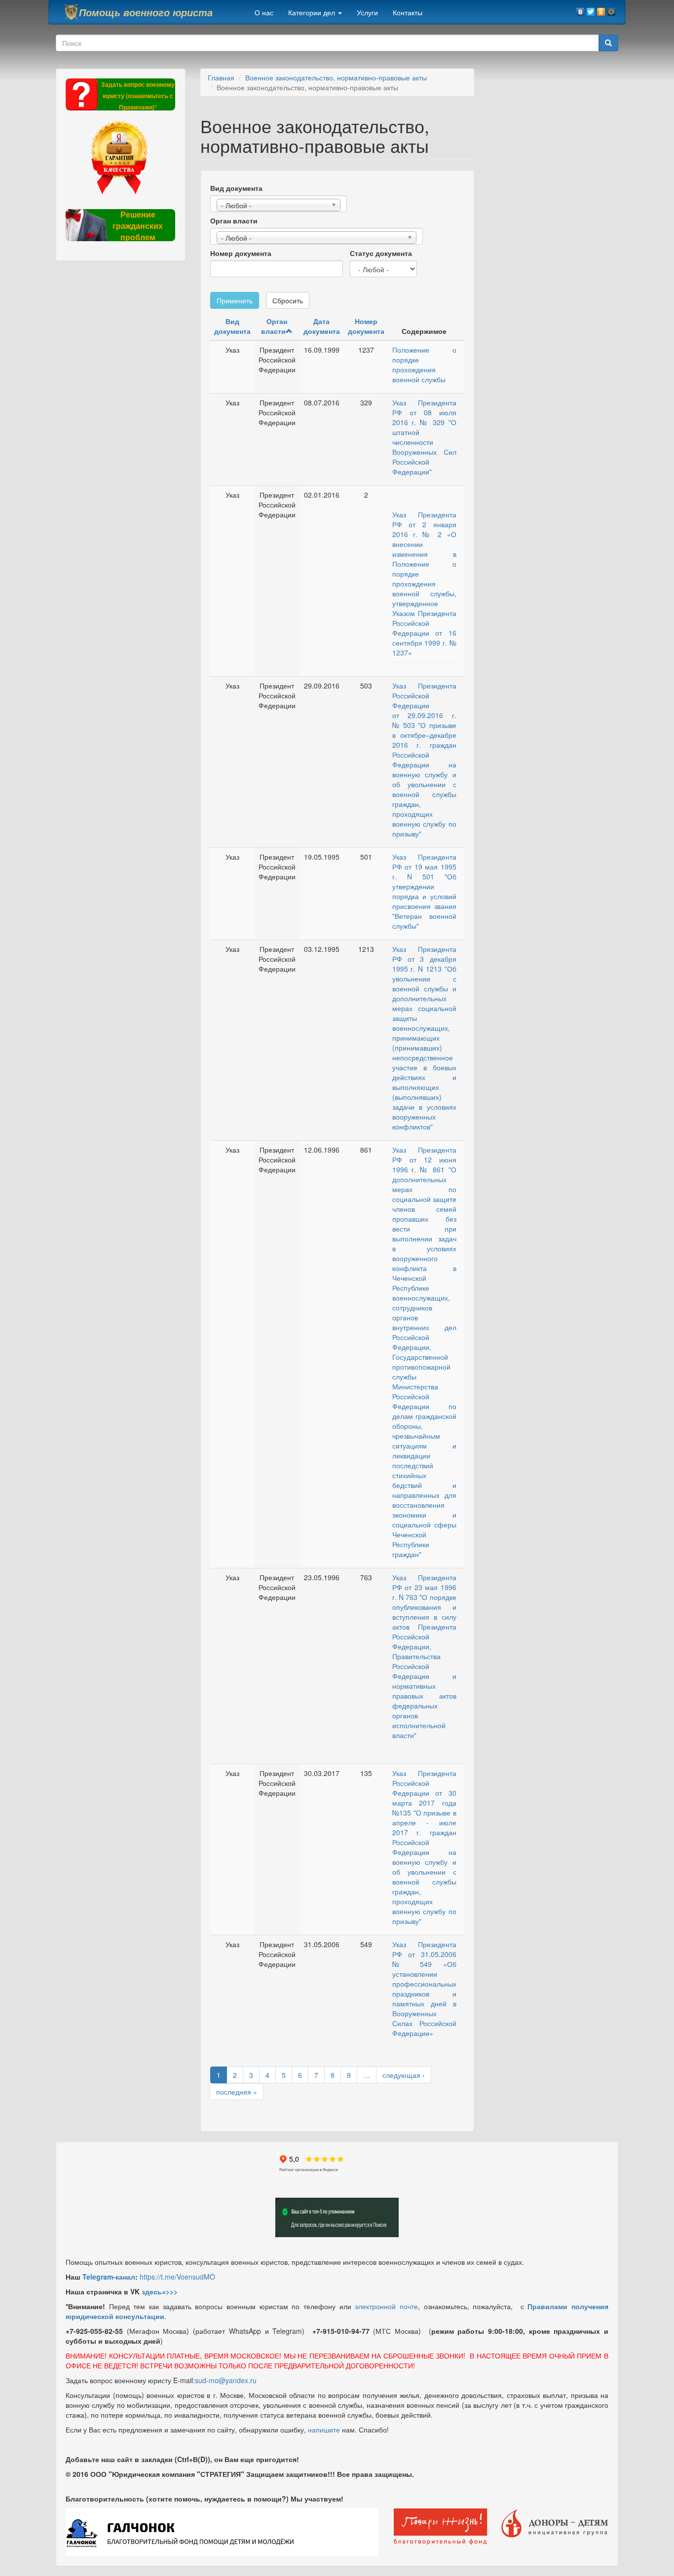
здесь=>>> (160, 2291)
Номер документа (241, 253)
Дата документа (322, 326)
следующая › (404, 2075)
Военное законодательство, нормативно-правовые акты (336, 77)
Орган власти (234, 220)
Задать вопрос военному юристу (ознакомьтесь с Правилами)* (138, 96)
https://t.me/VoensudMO (177, 2277)
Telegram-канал (109, 2277)
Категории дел (313, 12)
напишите (324, 2430)
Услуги (367, 12)
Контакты (408, 12)
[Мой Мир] (612, 9)
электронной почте (386, 2306)
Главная (221, 77)
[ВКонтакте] (580, 9)
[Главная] (71, 12)
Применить (235, 300)
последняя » (237, 2092)
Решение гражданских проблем (138, 226)
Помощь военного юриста (146, 12)
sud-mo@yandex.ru (226, 2380)
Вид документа (236, 188)
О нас (264, 12)
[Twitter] (591, 9)
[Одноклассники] (601, 9)
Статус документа (381, 253)
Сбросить (288, 300)
